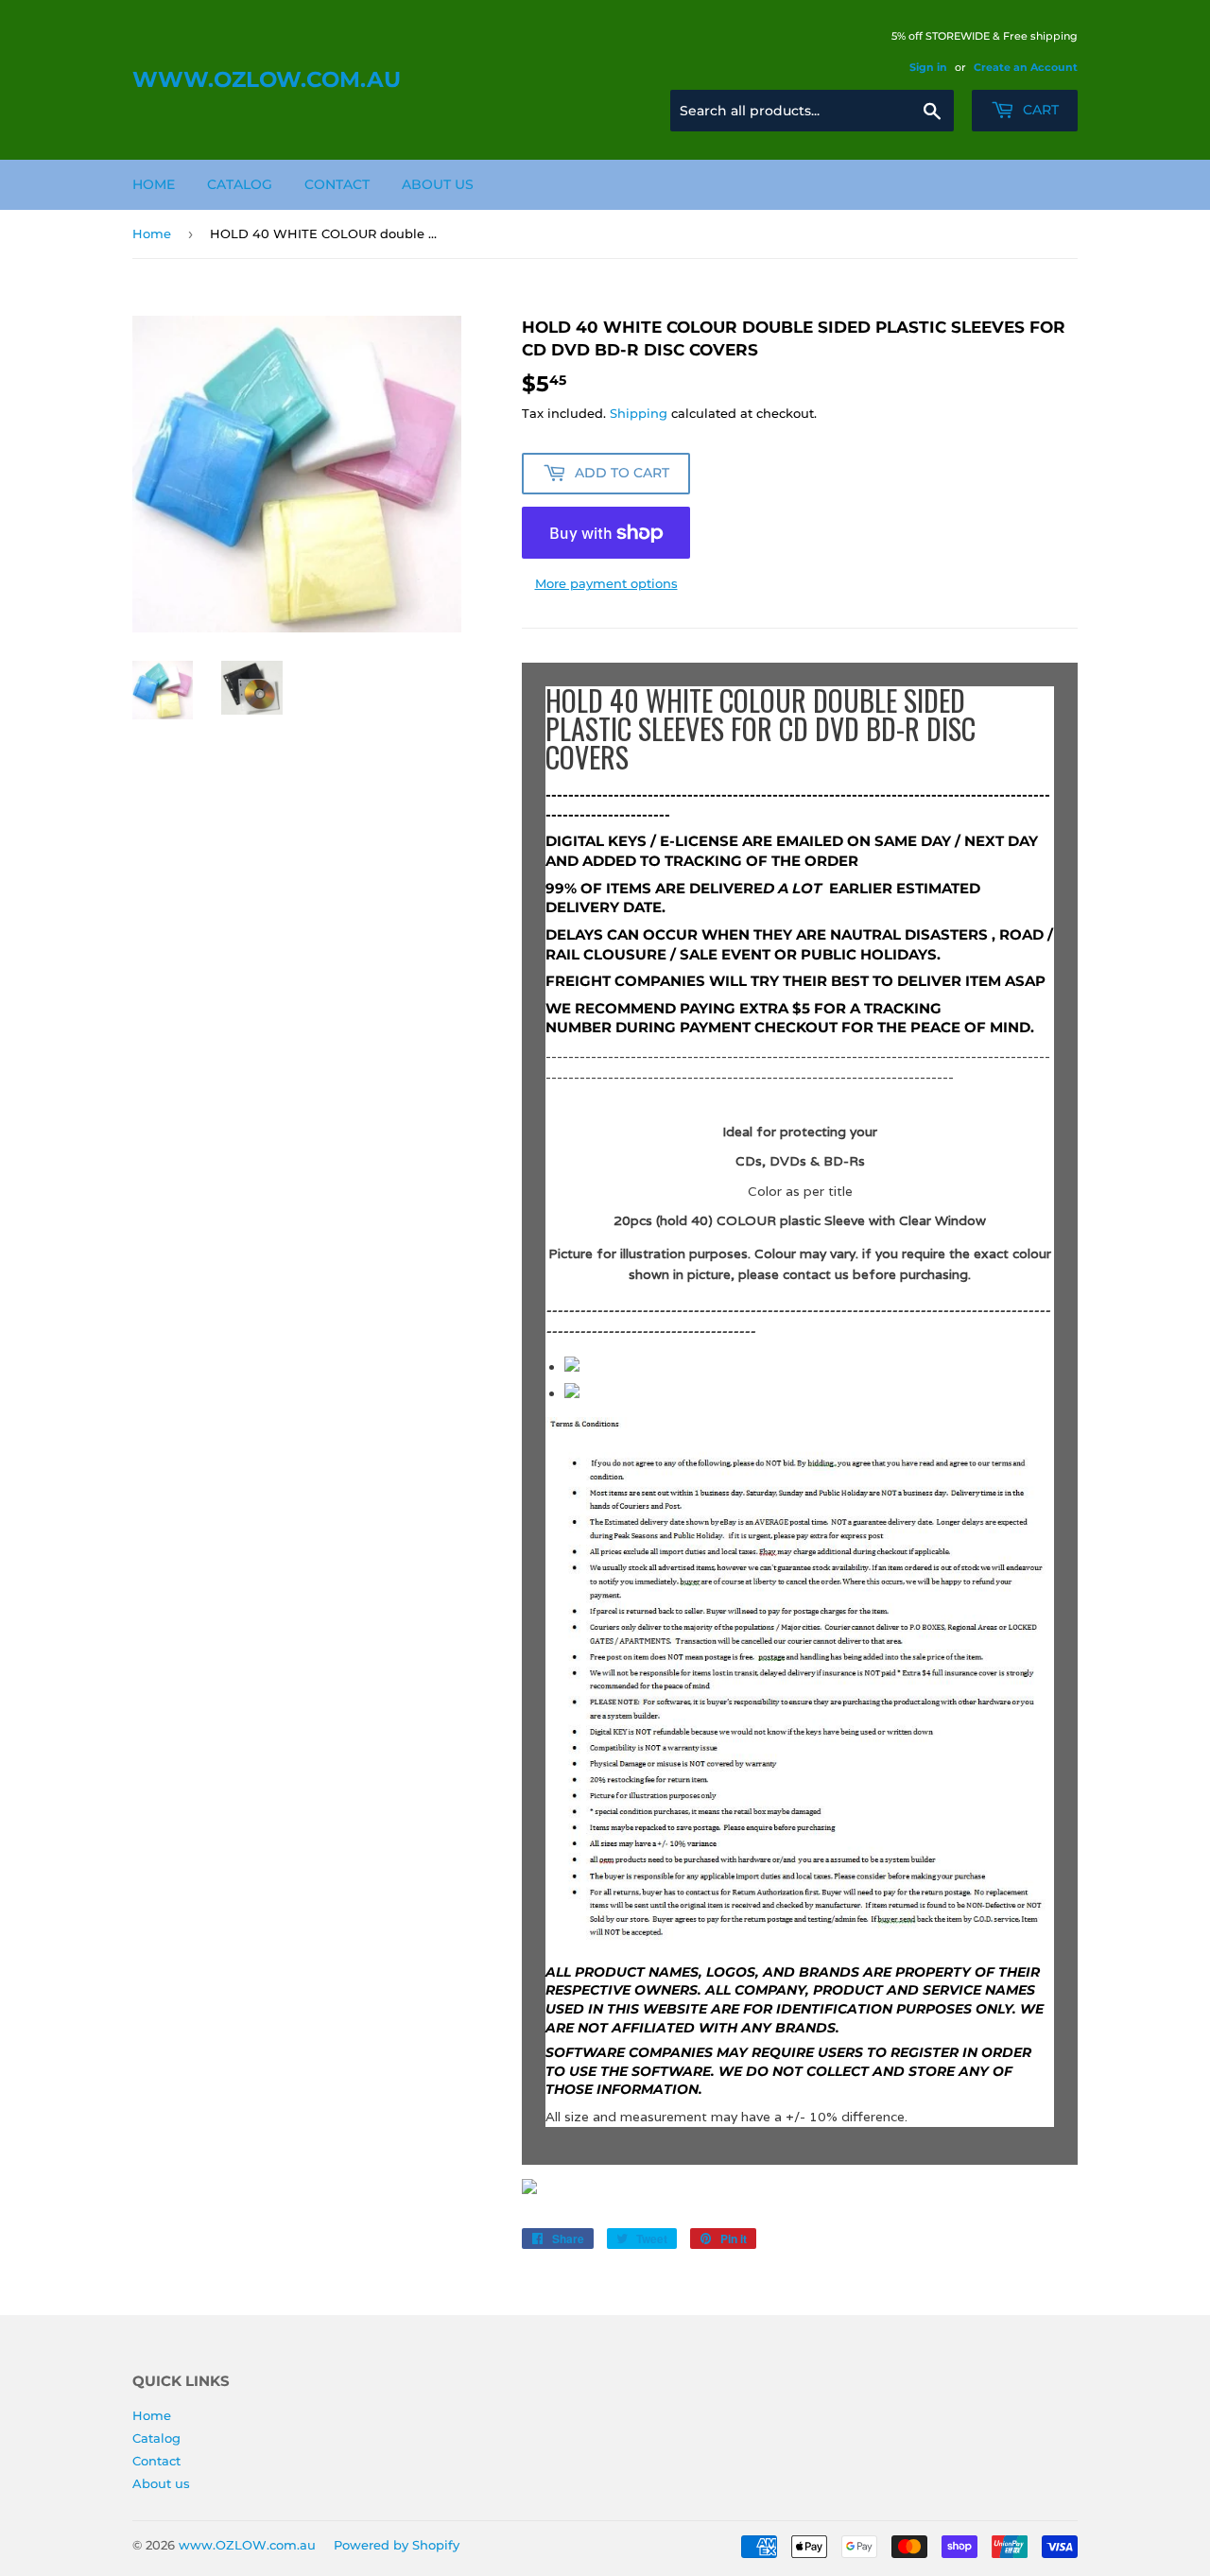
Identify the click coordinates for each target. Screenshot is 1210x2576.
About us (438, 184)
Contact (337, 184)
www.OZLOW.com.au (267, 79)
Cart (1039, 110)
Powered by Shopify (397, 2545)
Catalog (240, 184)
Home (154, 184)
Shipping (639, 413)
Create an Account (1026, 67)
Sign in (928, 67)
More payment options (606, 583)
